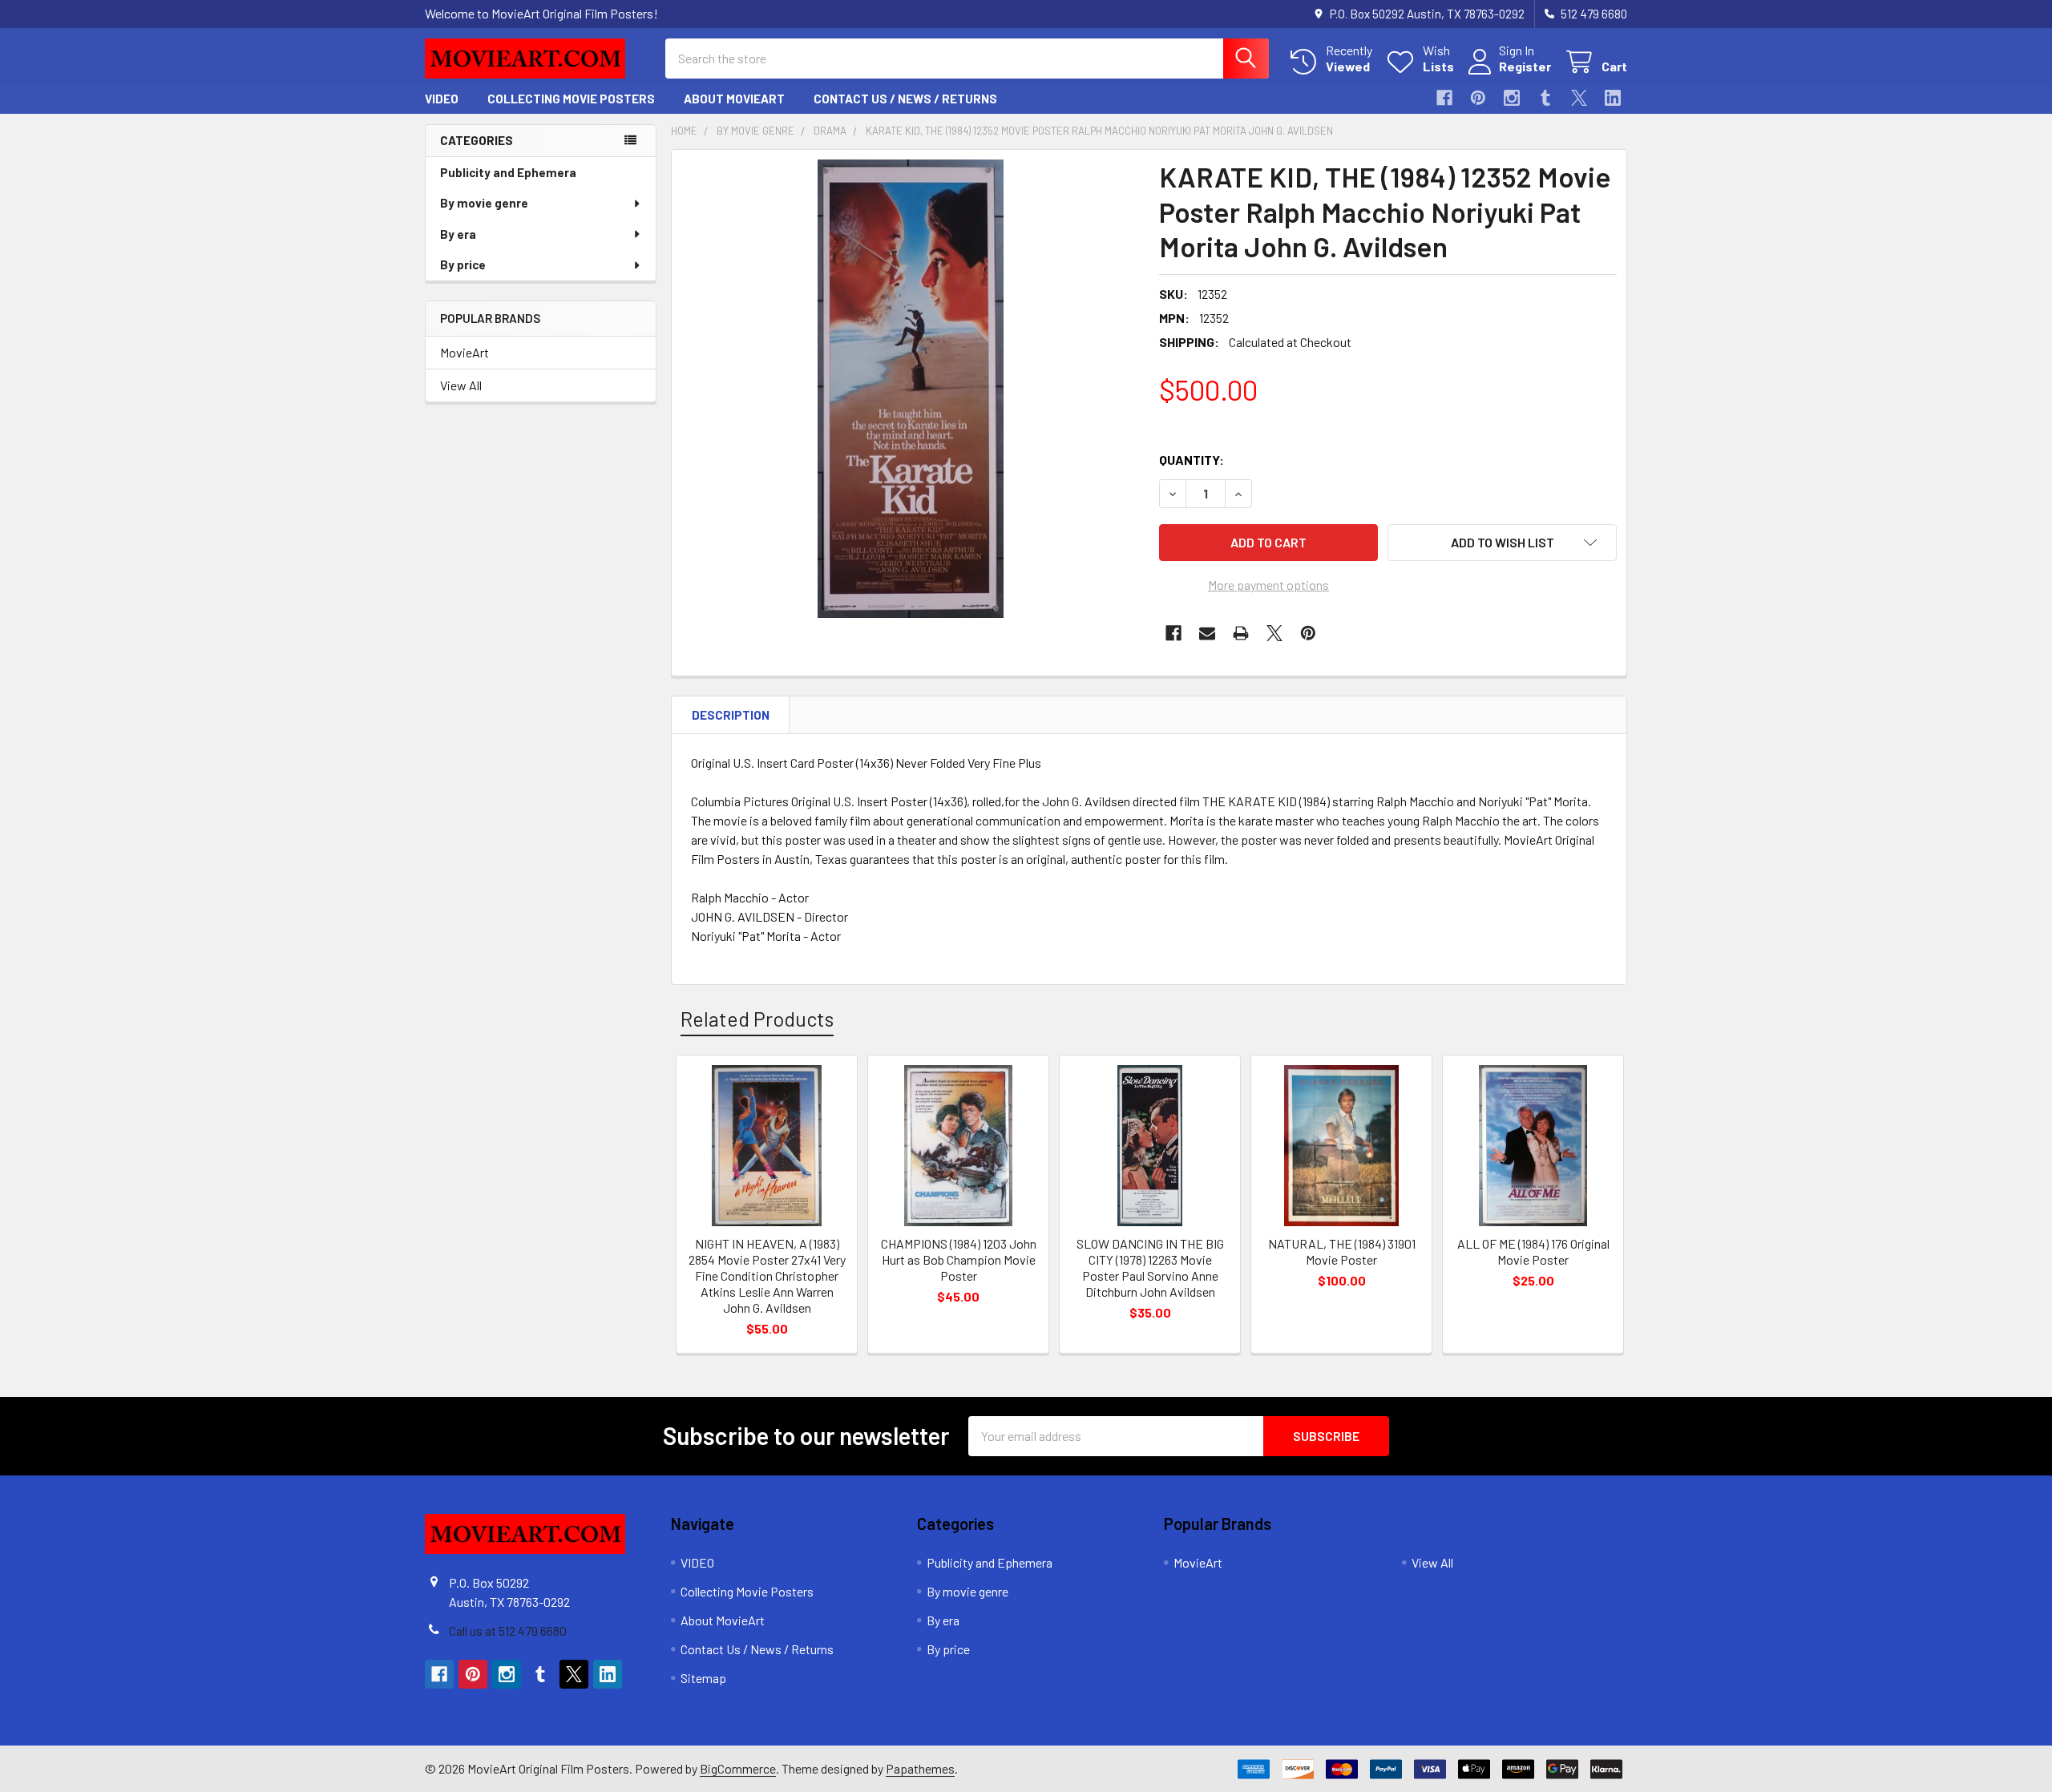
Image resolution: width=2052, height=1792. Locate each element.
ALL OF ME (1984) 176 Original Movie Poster (1533, 1251)
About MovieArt (734, 99)
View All (461, 385)
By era (458, 234)
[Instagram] (1512, 98)
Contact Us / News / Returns (905, 99)
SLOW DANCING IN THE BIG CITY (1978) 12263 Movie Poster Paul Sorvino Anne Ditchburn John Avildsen (1150, 1267)
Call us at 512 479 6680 (508, 1631)
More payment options (1268, 585)
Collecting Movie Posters (571, 99)
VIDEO (442, 99)
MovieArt (465, 352)
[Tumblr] (1545, 98)
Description (731, 715)
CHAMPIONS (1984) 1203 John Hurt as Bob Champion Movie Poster (959, 1259)
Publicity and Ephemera (508, 172)
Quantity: (1192, 460)
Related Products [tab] (757, 1019)
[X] (1579, 98)
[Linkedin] (1613, 98)
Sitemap (703, 1678)
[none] (911, 389)
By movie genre (484, 203)
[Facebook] (1444, 98)
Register (1525, 66)
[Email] (1207, 633)
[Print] (1241, 633)
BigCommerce (738, 1768)
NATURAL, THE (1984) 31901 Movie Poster (1342, 1251)
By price (463, 264)
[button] (1502, 543)
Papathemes (920, 1768)
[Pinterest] (1478, 98)
